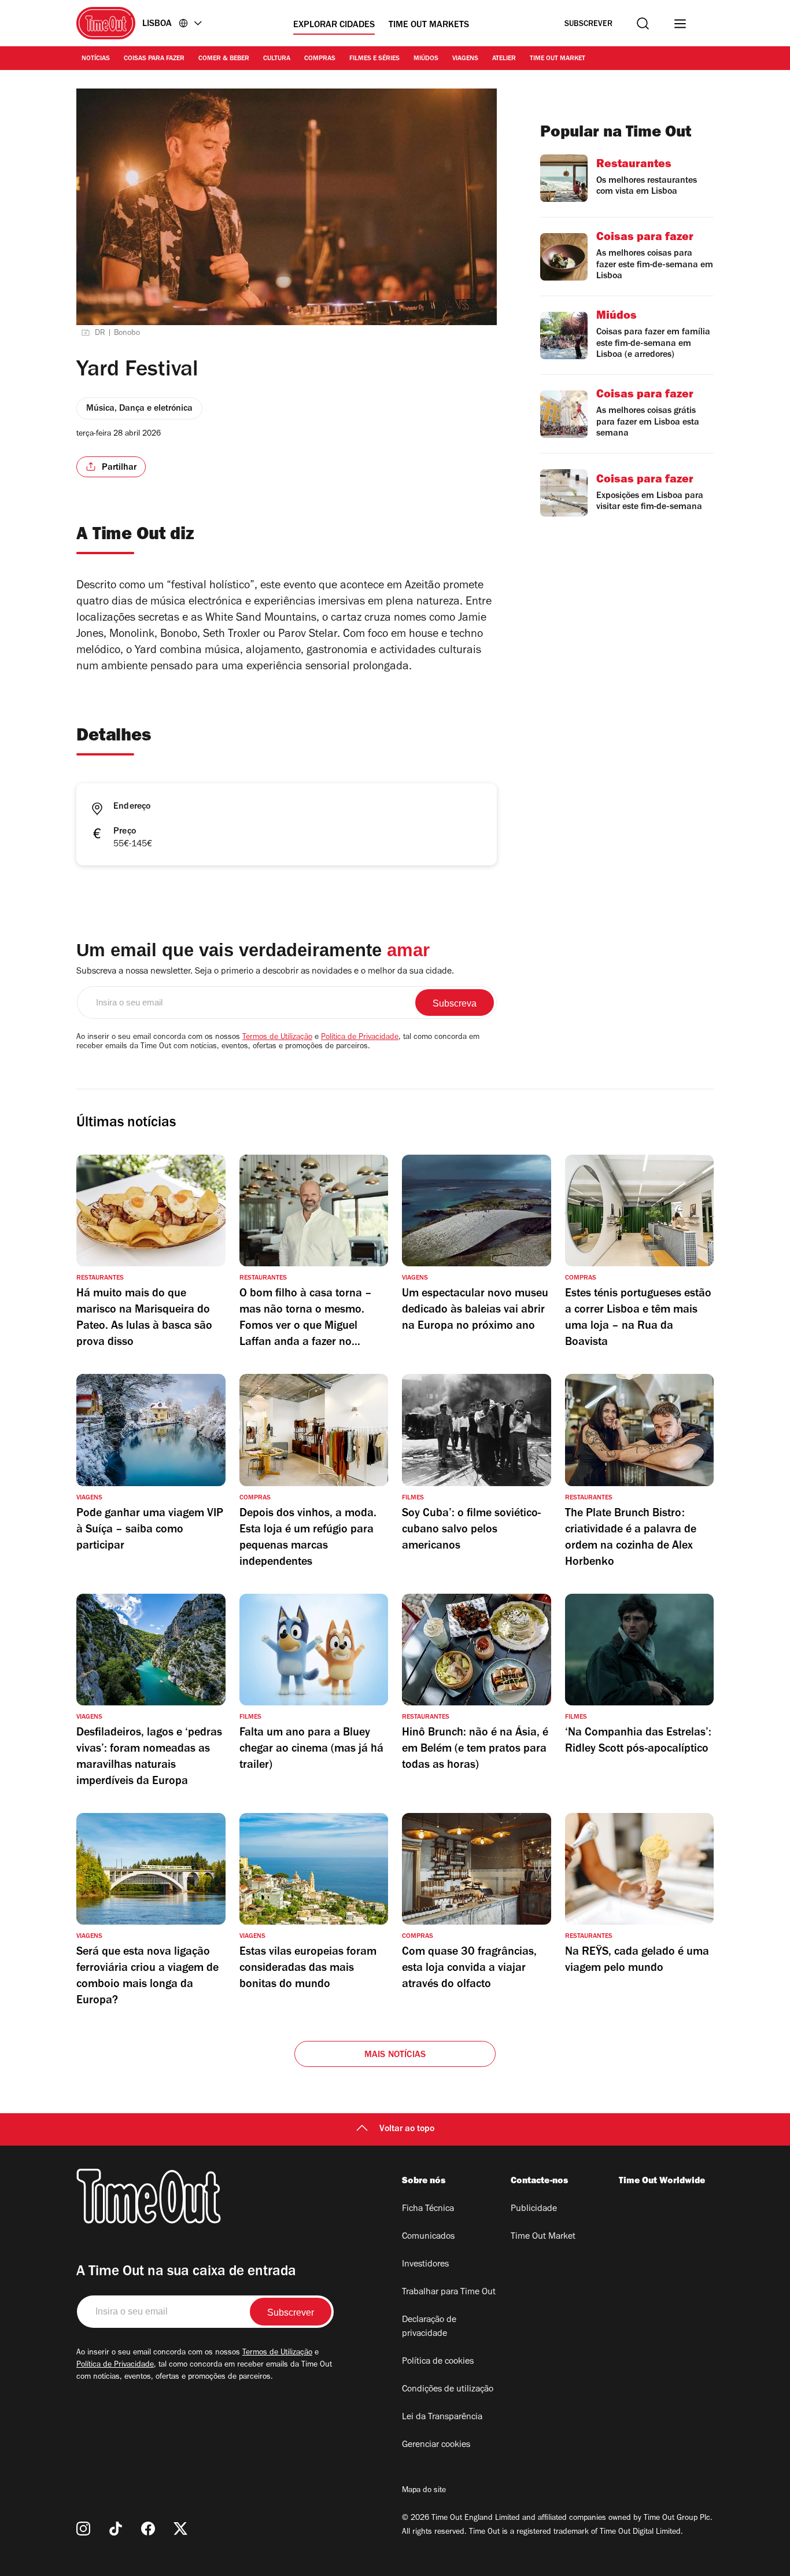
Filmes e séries (374, 59)
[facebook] (148, 2529)
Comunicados (428, 2237)
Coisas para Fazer (154, 59)
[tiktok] (116, 2529)
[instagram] (83, 2529)
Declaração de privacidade (429, 2327)
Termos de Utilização (277, 1038)
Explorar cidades (334, 25)
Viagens (465, 59)
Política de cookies (438, 2362)
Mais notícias (395, 2055)
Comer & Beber (224, 59)
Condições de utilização (448, 2390)
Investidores (425, 2265)
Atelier (504, 59)
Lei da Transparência (442, 2417)
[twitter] (180, 2529)
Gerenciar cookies (436, 2445)
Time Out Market (558, 59)
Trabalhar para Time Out (449, 2293)
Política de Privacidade (360, 1038)
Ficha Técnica (428, 2209)
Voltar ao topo (407, 2129)
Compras (320, 59)
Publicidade (534, 2209)
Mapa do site (424, 2491)
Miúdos (426, 59)
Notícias (96, 59)
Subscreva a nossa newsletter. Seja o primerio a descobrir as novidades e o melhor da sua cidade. (265, 972)
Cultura (277, 59)
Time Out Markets (429, 25)
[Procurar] (643, 23)
